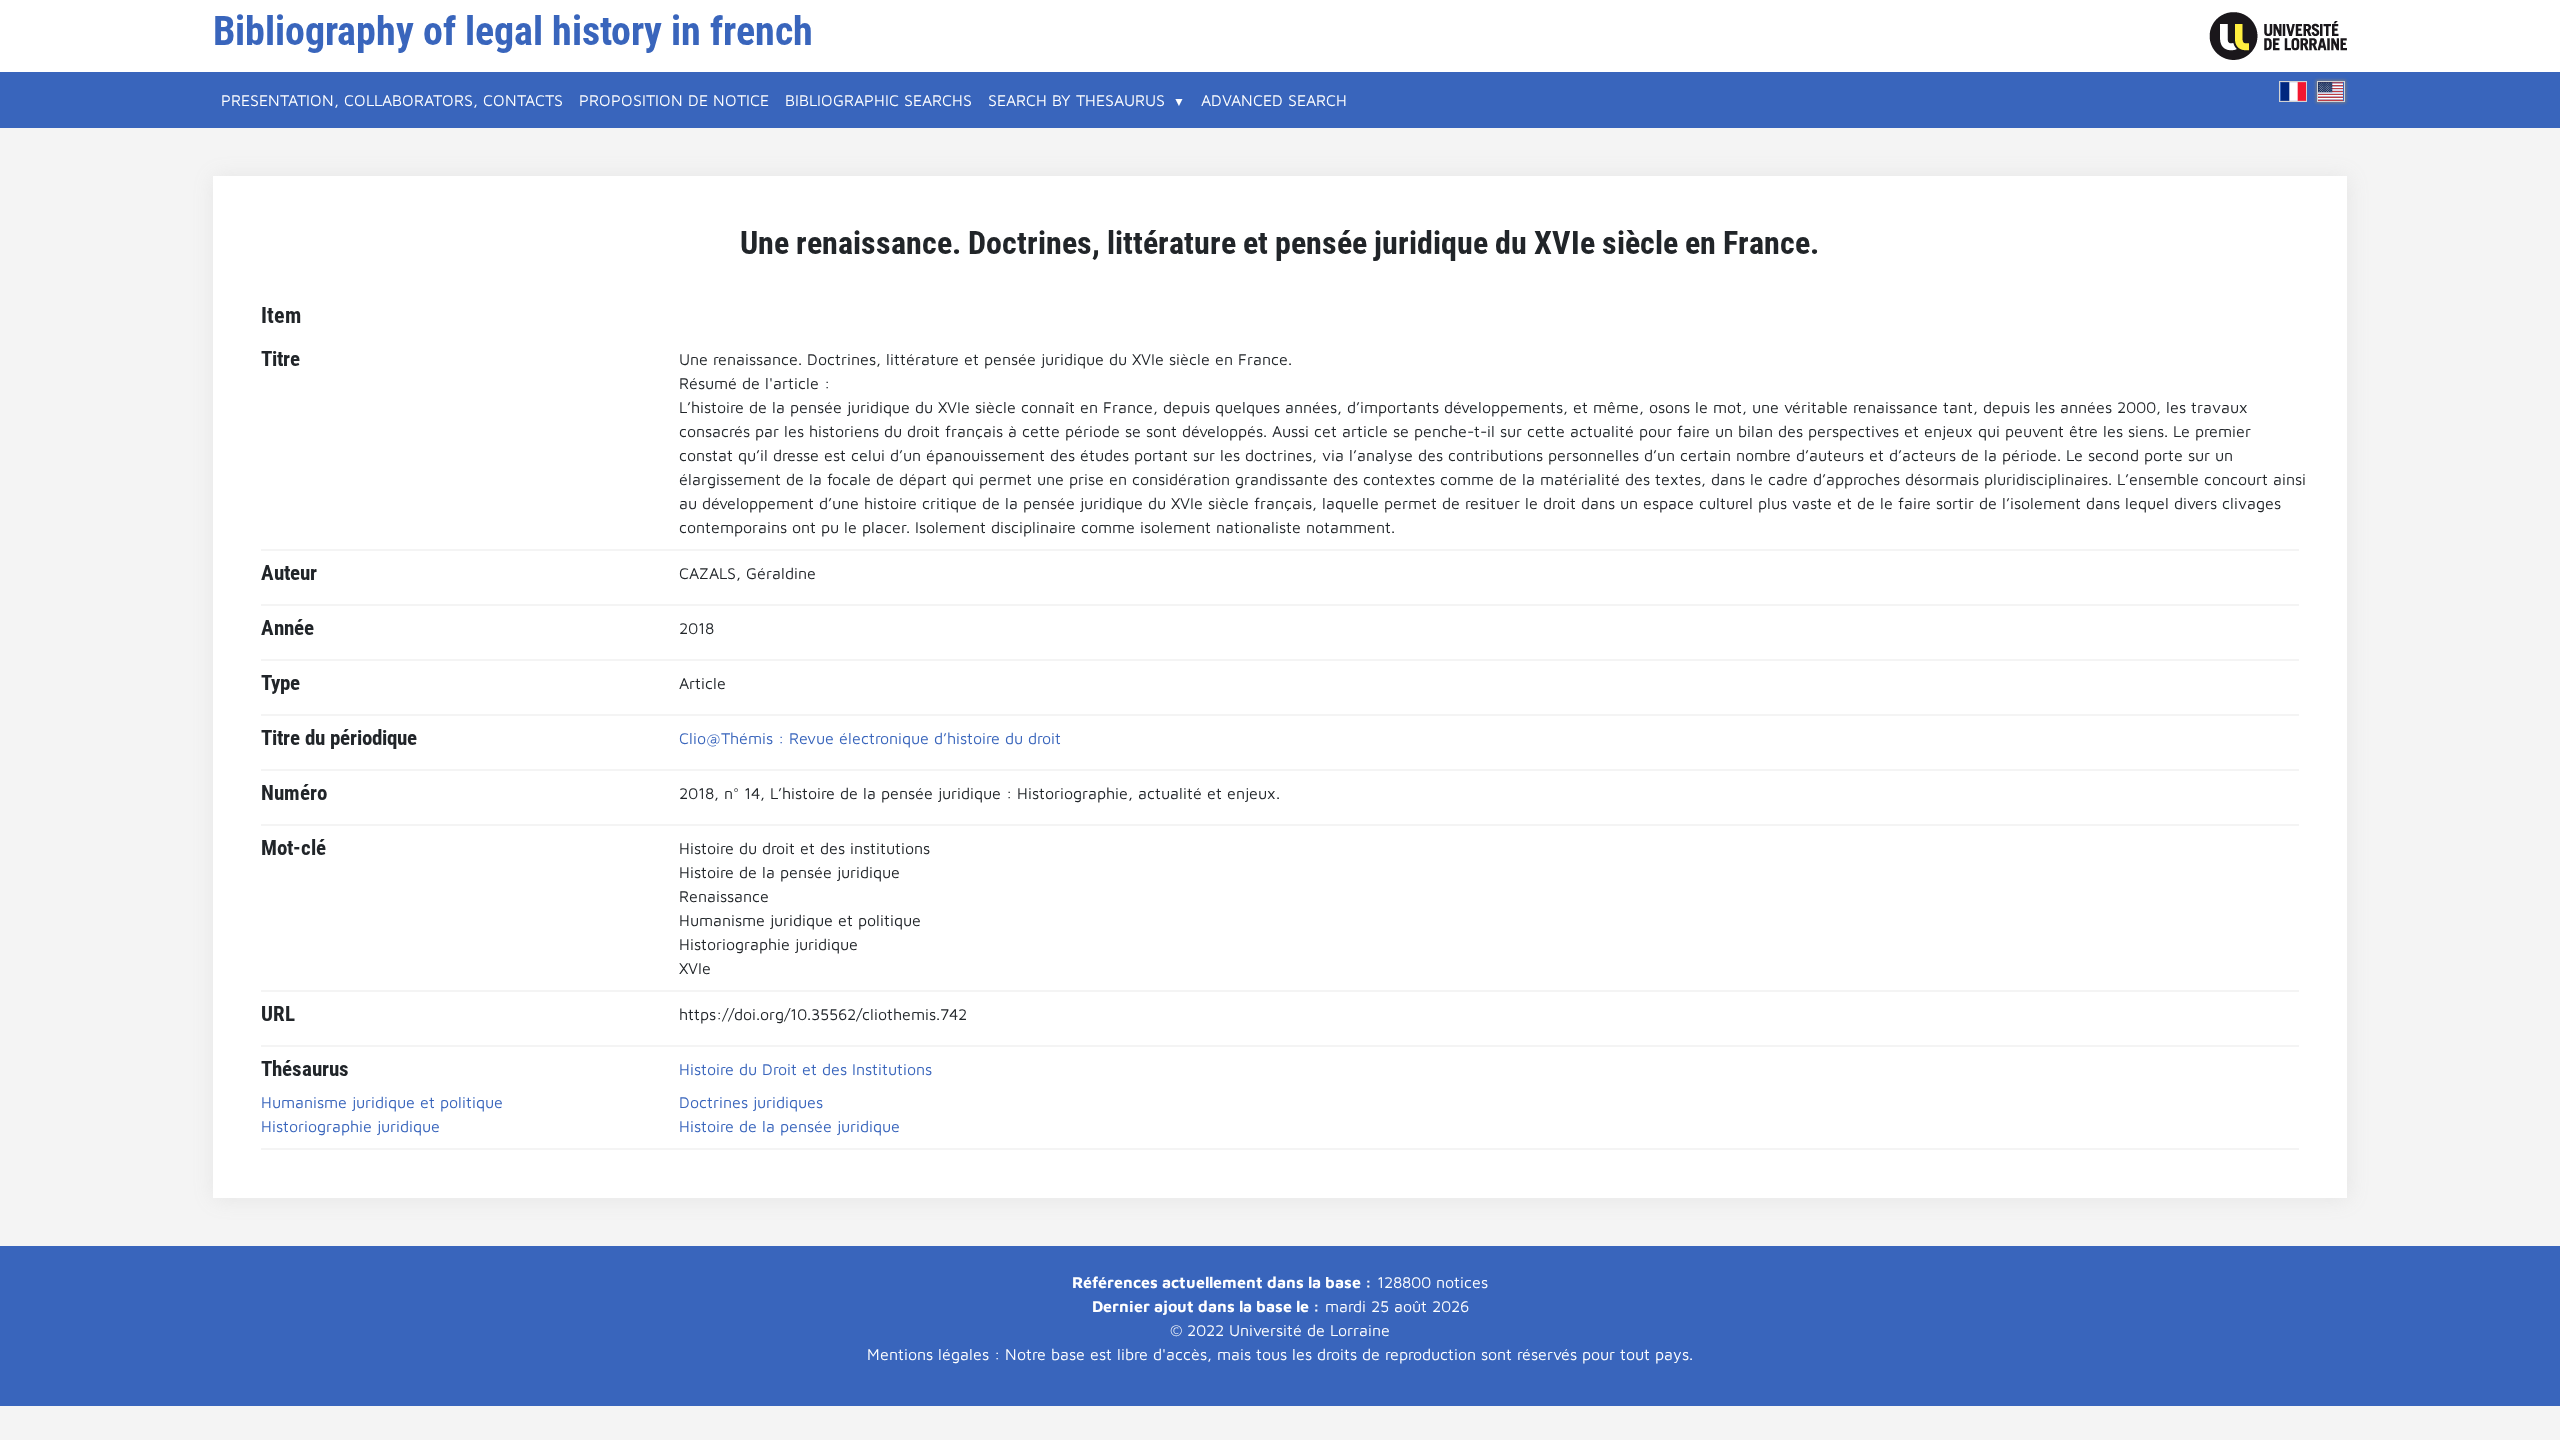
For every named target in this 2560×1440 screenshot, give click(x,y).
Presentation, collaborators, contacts (392, 100)
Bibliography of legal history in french (513, 31)
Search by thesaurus (1076, 100)
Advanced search (1274, 100)
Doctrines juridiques (751, 1102)
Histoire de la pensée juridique (789, 1126)
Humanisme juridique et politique (382, 1102)
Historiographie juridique (350, 1126)
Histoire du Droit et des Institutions (805, 1069)
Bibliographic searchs (878, 100)
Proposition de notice (674, 100)
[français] (2293, 91)
